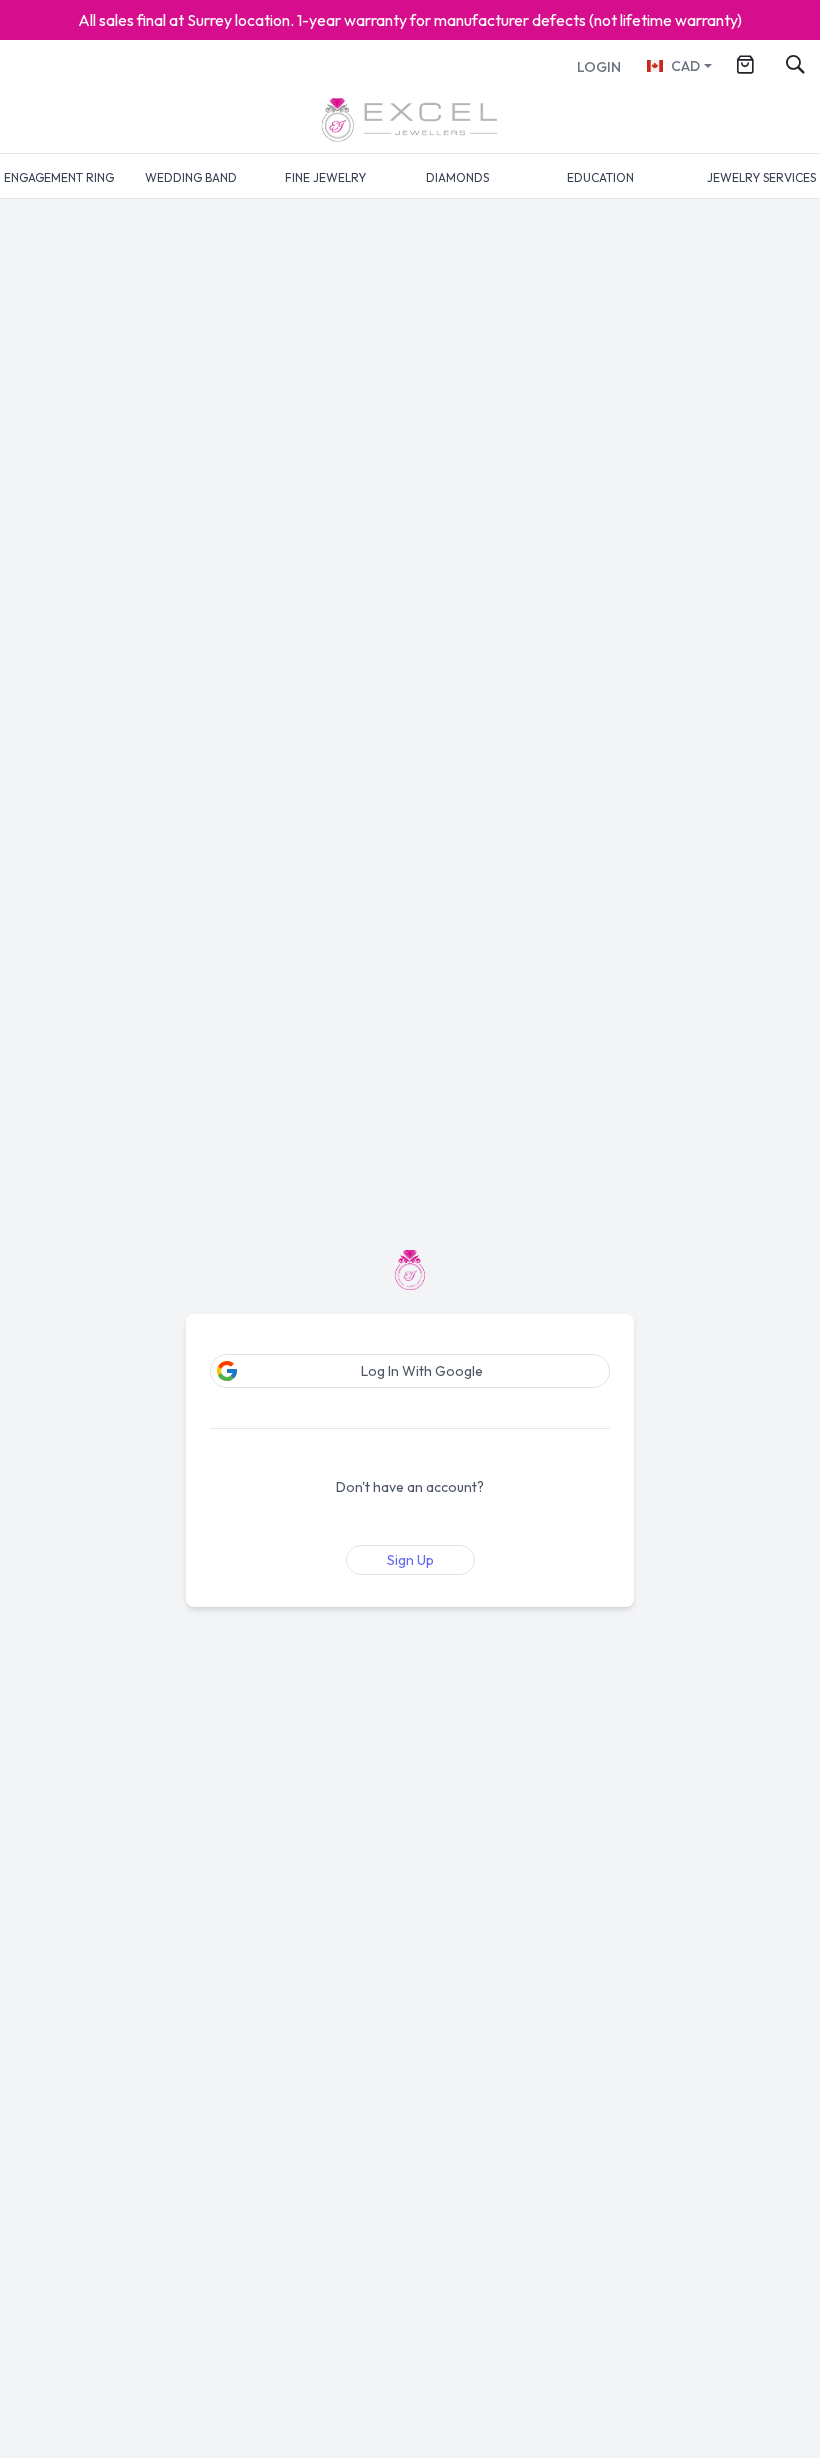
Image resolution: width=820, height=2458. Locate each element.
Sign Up (410, 1560)
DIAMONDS (457, 177)
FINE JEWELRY (325, 177)
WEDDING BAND (191, 177)
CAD (685, 66)
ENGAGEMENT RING (59, 177)
